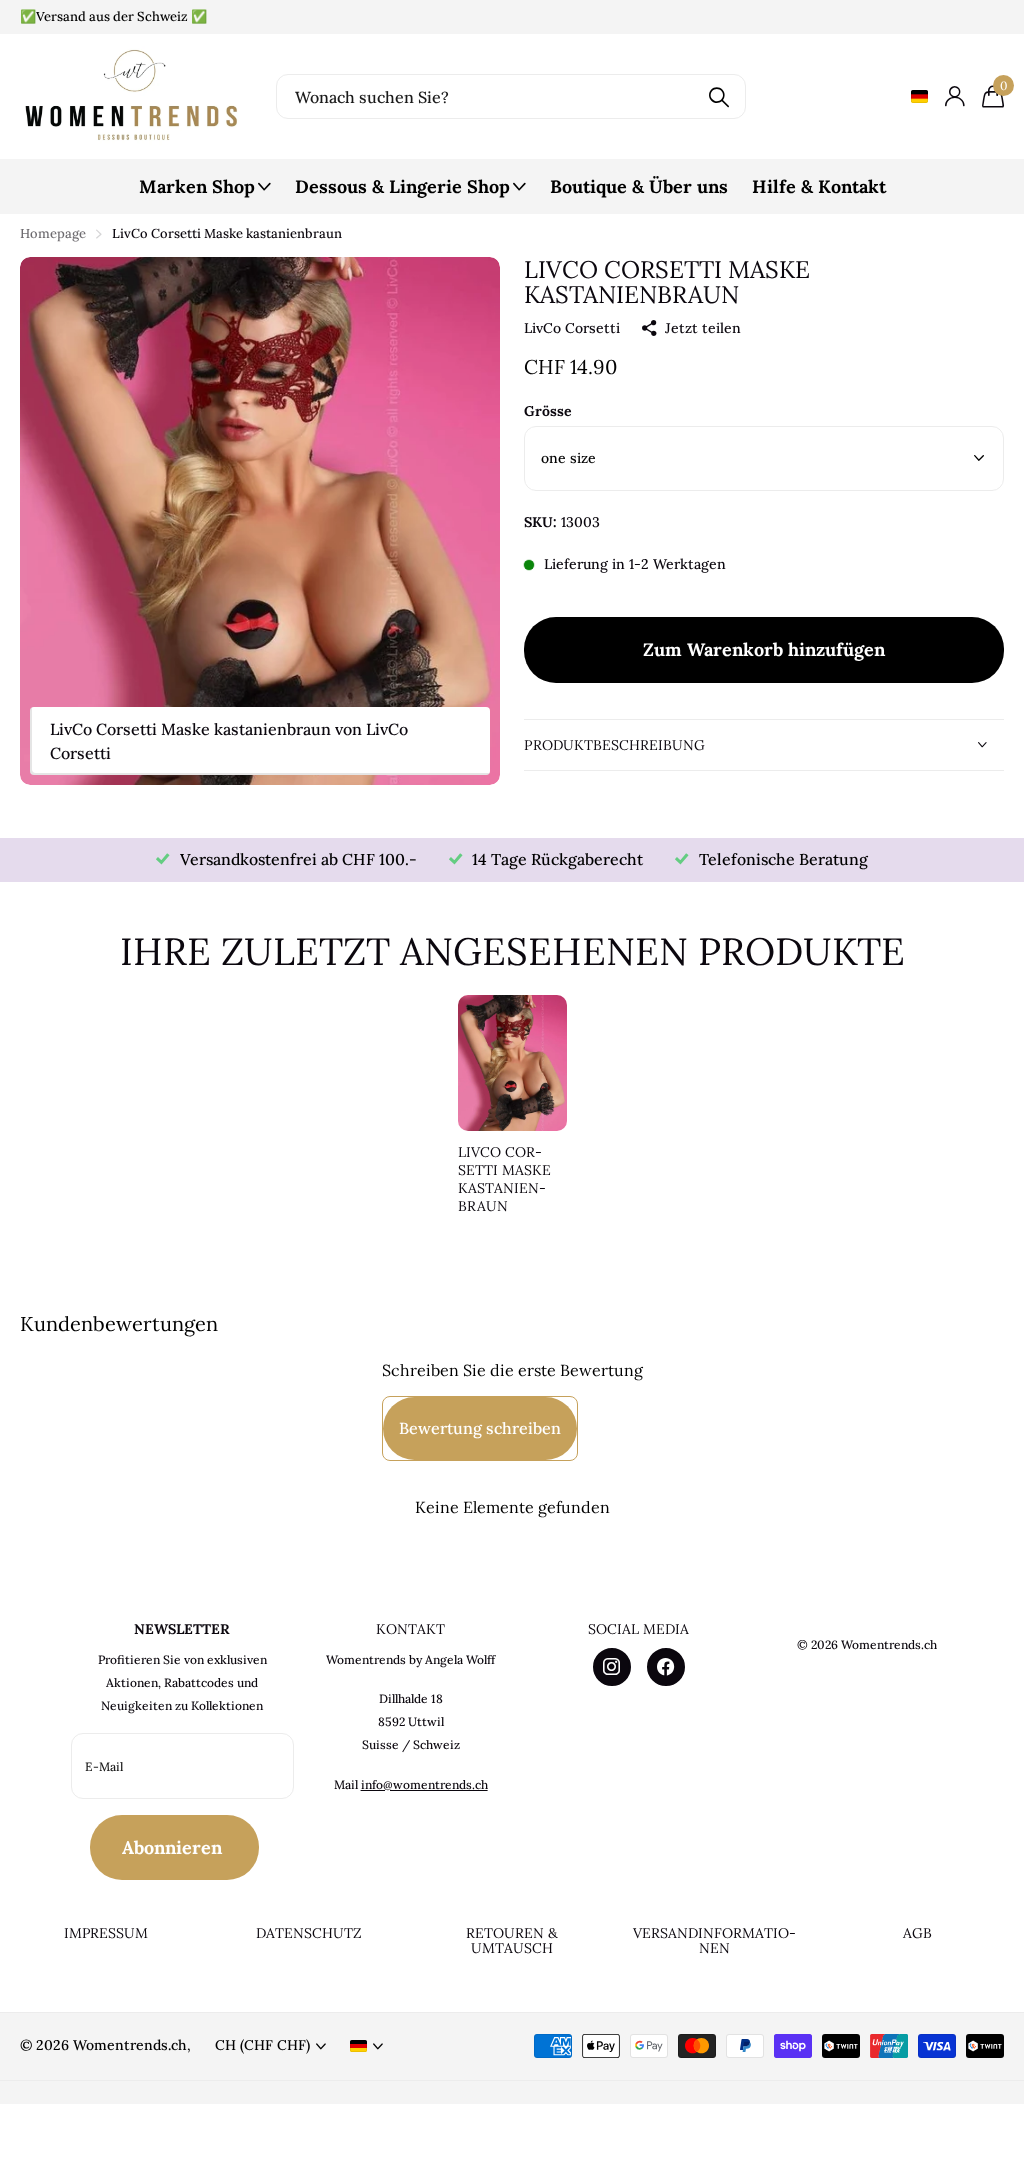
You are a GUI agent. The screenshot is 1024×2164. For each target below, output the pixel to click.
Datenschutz (309, 1933)
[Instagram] (612, 1667)
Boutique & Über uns (639, 186)
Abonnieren (174, 1847)
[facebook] (666, 1667)
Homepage (53, 233)
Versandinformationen (714, 1940)
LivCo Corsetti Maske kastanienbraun (504, 1179)
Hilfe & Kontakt (819, 186)
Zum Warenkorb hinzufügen (764, 649)
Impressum (106, 1933)
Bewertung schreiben (480, 1428)
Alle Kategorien (205, 197)
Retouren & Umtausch (512, 1940)
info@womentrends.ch (424, 1784)
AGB (917, 1933)
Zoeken (718, 96)
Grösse (548, 411)
